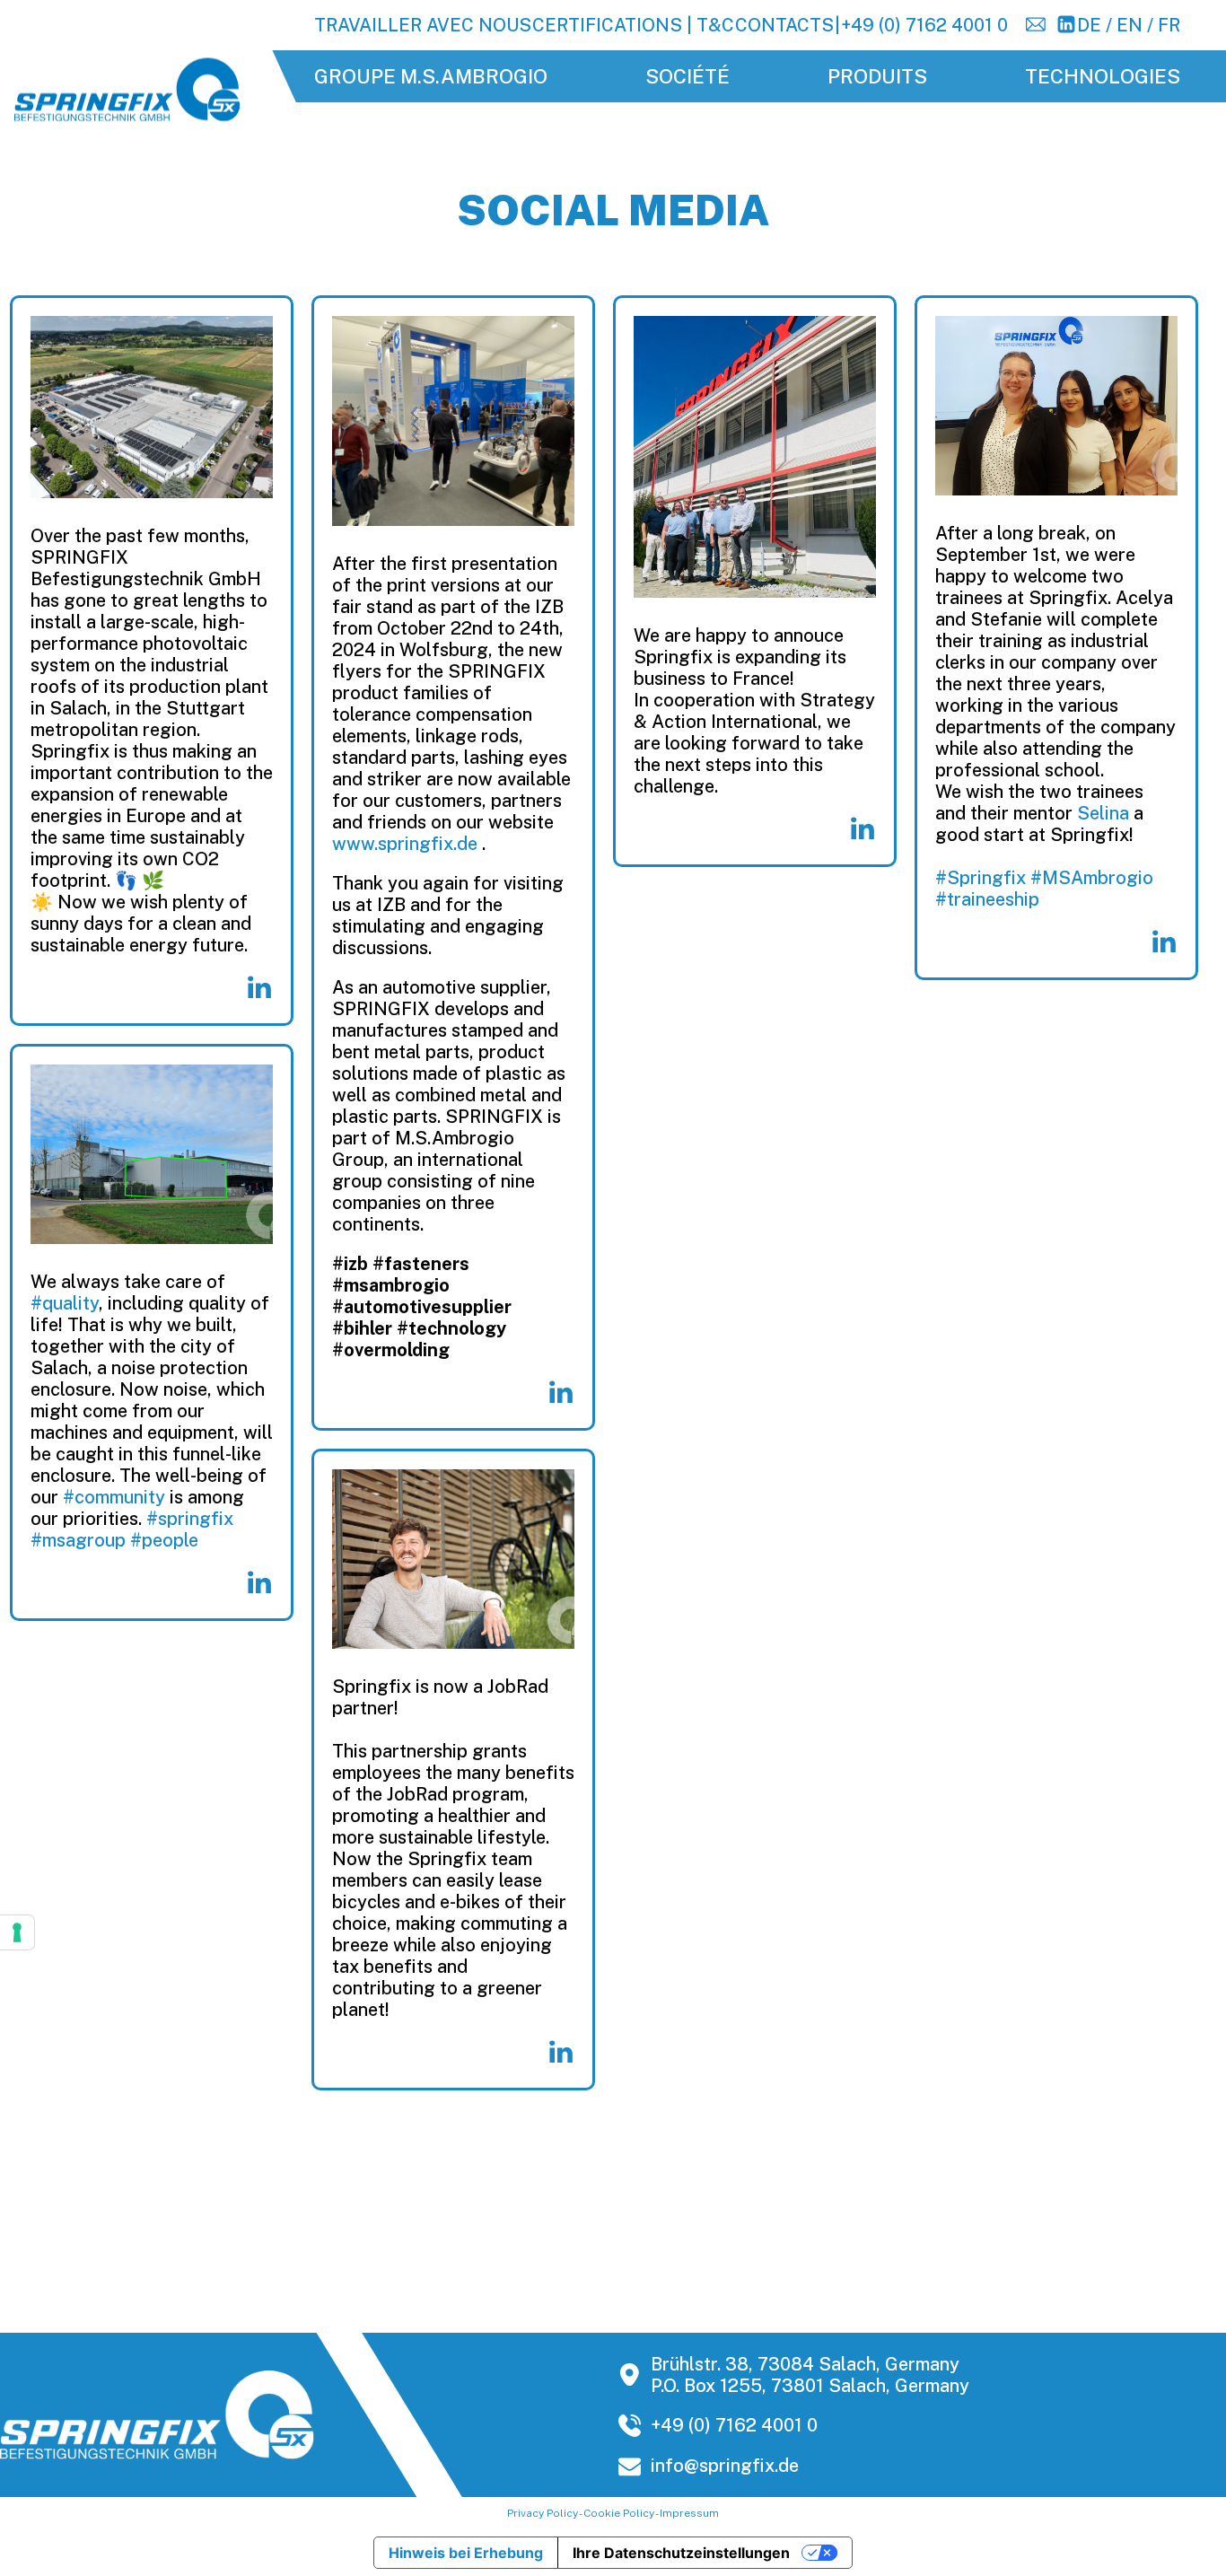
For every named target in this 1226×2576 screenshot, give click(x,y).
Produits (877, 76)
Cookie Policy (619, 2513)
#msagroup (78, 1540)
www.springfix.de (405, 844)
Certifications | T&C (633, 25)
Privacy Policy (543, 2513)
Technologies (1103, 76)
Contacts (784, 25)
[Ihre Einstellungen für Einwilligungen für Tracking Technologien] (17, 1932)
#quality (65, 1303)
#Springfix (981, 878)
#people (164, 1540)
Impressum (689, 2513)
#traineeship (987, 899)
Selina (1103, 813)
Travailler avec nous (423, 25)
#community (114, 1497)
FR (1169, 25)
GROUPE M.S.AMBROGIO (431, 76)
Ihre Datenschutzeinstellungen (681, 2553)
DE (1089, 25)
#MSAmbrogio (1092, 878)
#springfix (190, 1519)
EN (1130, 25)
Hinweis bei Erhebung (466, 2553)
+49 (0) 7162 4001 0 (924, 25)
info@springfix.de (725, 2466)
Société (687, 76)
